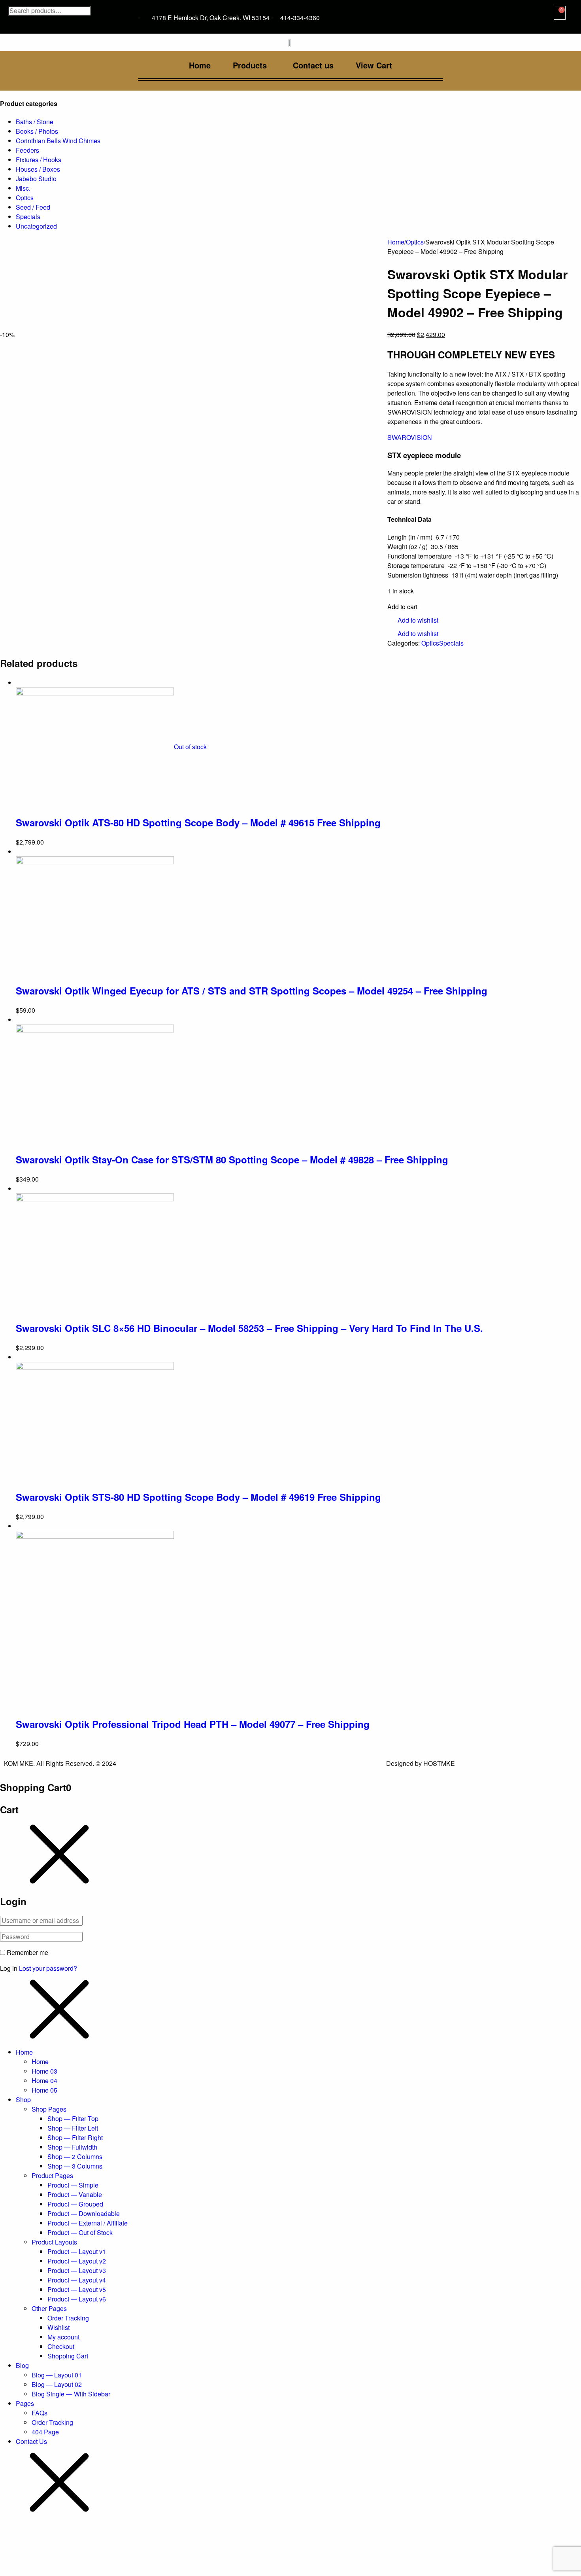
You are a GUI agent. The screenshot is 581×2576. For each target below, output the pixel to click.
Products (250, 65)
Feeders (27, 150)
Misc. (23, 188)
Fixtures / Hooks (39, 160)
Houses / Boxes (38, 169)
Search (102, 11)
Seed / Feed (33, 207)
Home (200, 65)
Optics (25, 198)
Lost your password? (48, 1968)
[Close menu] (59, 1854)
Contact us (313, 65)
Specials (28, 217)
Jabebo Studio (36, 179)
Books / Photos (37, 131)
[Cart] (560, 13)
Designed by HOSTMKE (421, 1763)
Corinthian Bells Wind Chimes (58, 141)
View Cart (374, 65)
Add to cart (402, 607)
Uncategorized (36, 226)
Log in (9, 1968)
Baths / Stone (35, 122)
